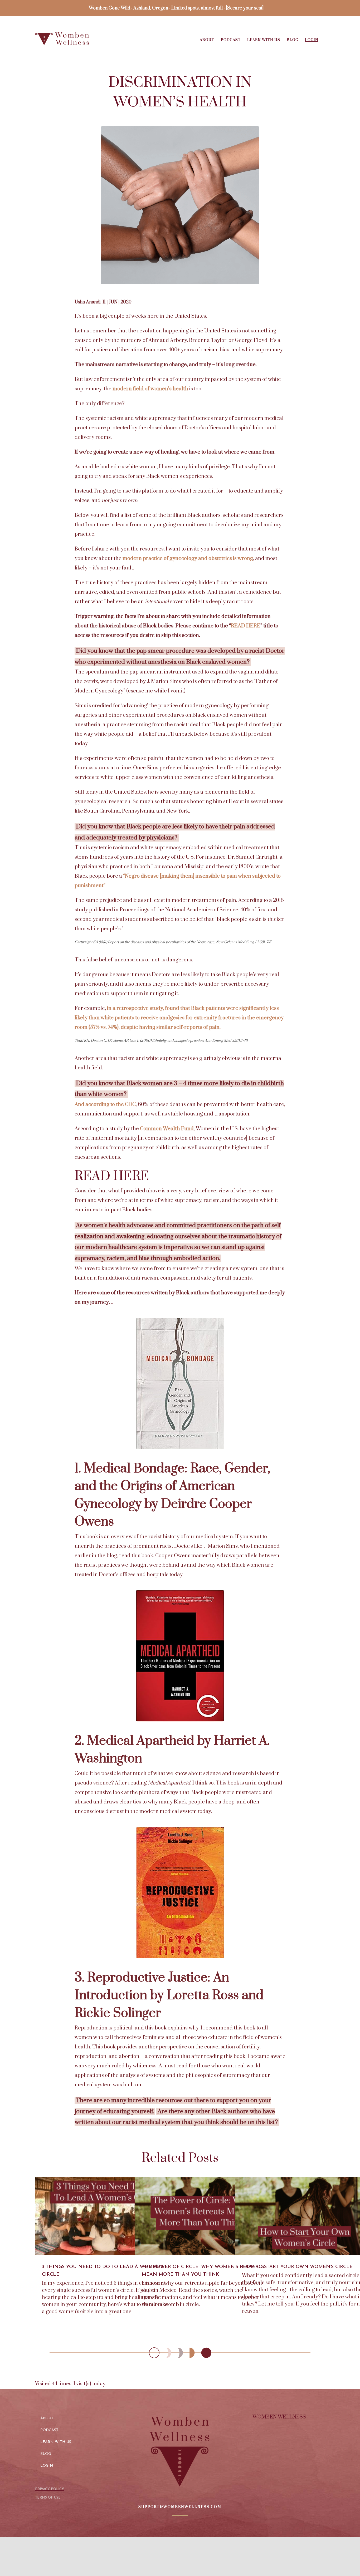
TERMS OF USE (48, 2498)
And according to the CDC (105, 1105)
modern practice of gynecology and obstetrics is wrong (188, 559)
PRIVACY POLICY (50, 2489)
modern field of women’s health (150, 389)
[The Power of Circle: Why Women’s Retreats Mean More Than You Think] (205, 2216)
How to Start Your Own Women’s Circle (297, 2267)
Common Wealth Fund (167, 1129)
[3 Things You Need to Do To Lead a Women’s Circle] (105, 2216)
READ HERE (246, 626)
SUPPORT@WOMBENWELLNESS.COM (180, 2507)
